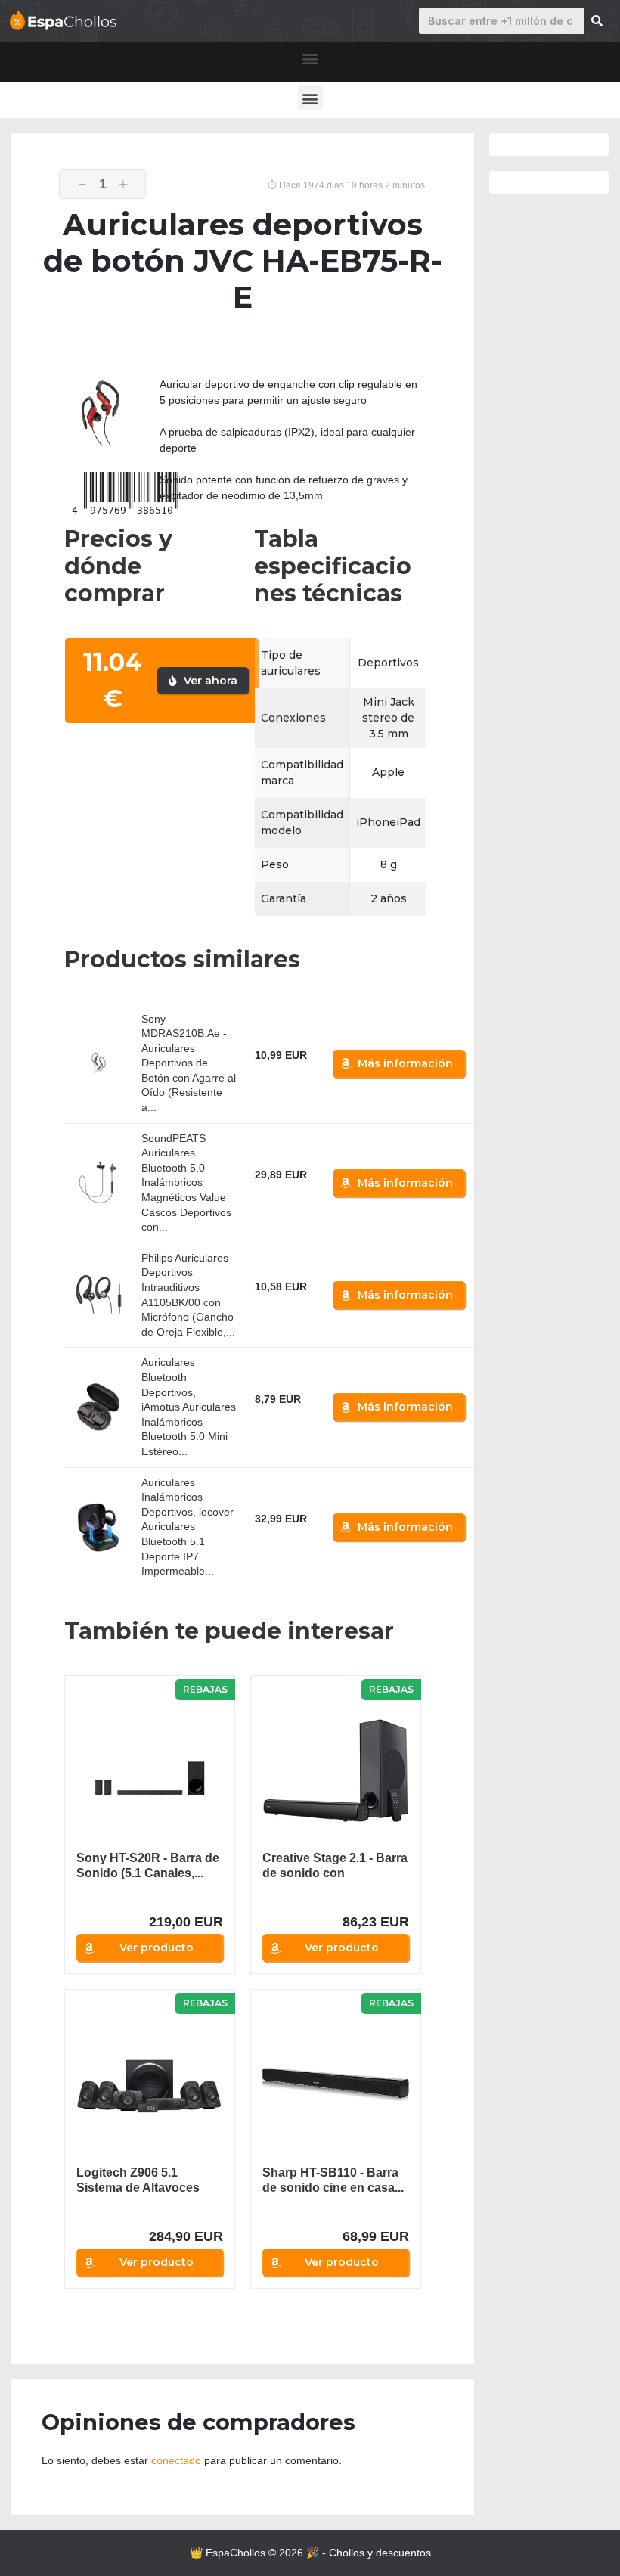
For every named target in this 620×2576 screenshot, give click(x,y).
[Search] (597, 21)
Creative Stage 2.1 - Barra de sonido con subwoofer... (335, 1866)
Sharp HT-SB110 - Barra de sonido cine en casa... (333, 2180)
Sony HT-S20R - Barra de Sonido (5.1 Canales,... (148, 1865)
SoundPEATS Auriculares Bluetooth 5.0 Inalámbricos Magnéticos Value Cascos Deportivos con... (186, 1183)
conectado (176, 2460)
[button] (310, 58)
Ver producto (157, 1948)
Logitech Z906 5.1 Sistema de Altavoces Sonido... (138, 2181)
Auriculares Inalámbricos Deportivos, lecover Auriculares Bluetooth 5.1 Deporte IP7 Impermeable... (188, 1527)
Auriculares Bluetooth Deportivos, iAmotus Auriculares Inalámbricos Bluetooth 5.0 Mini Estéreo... (189, 1407)
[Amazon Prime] (276, 1072)
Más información (405, 1063)
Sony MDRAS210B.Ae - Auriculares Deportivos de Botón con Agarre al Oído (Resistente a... (189, 1063)
